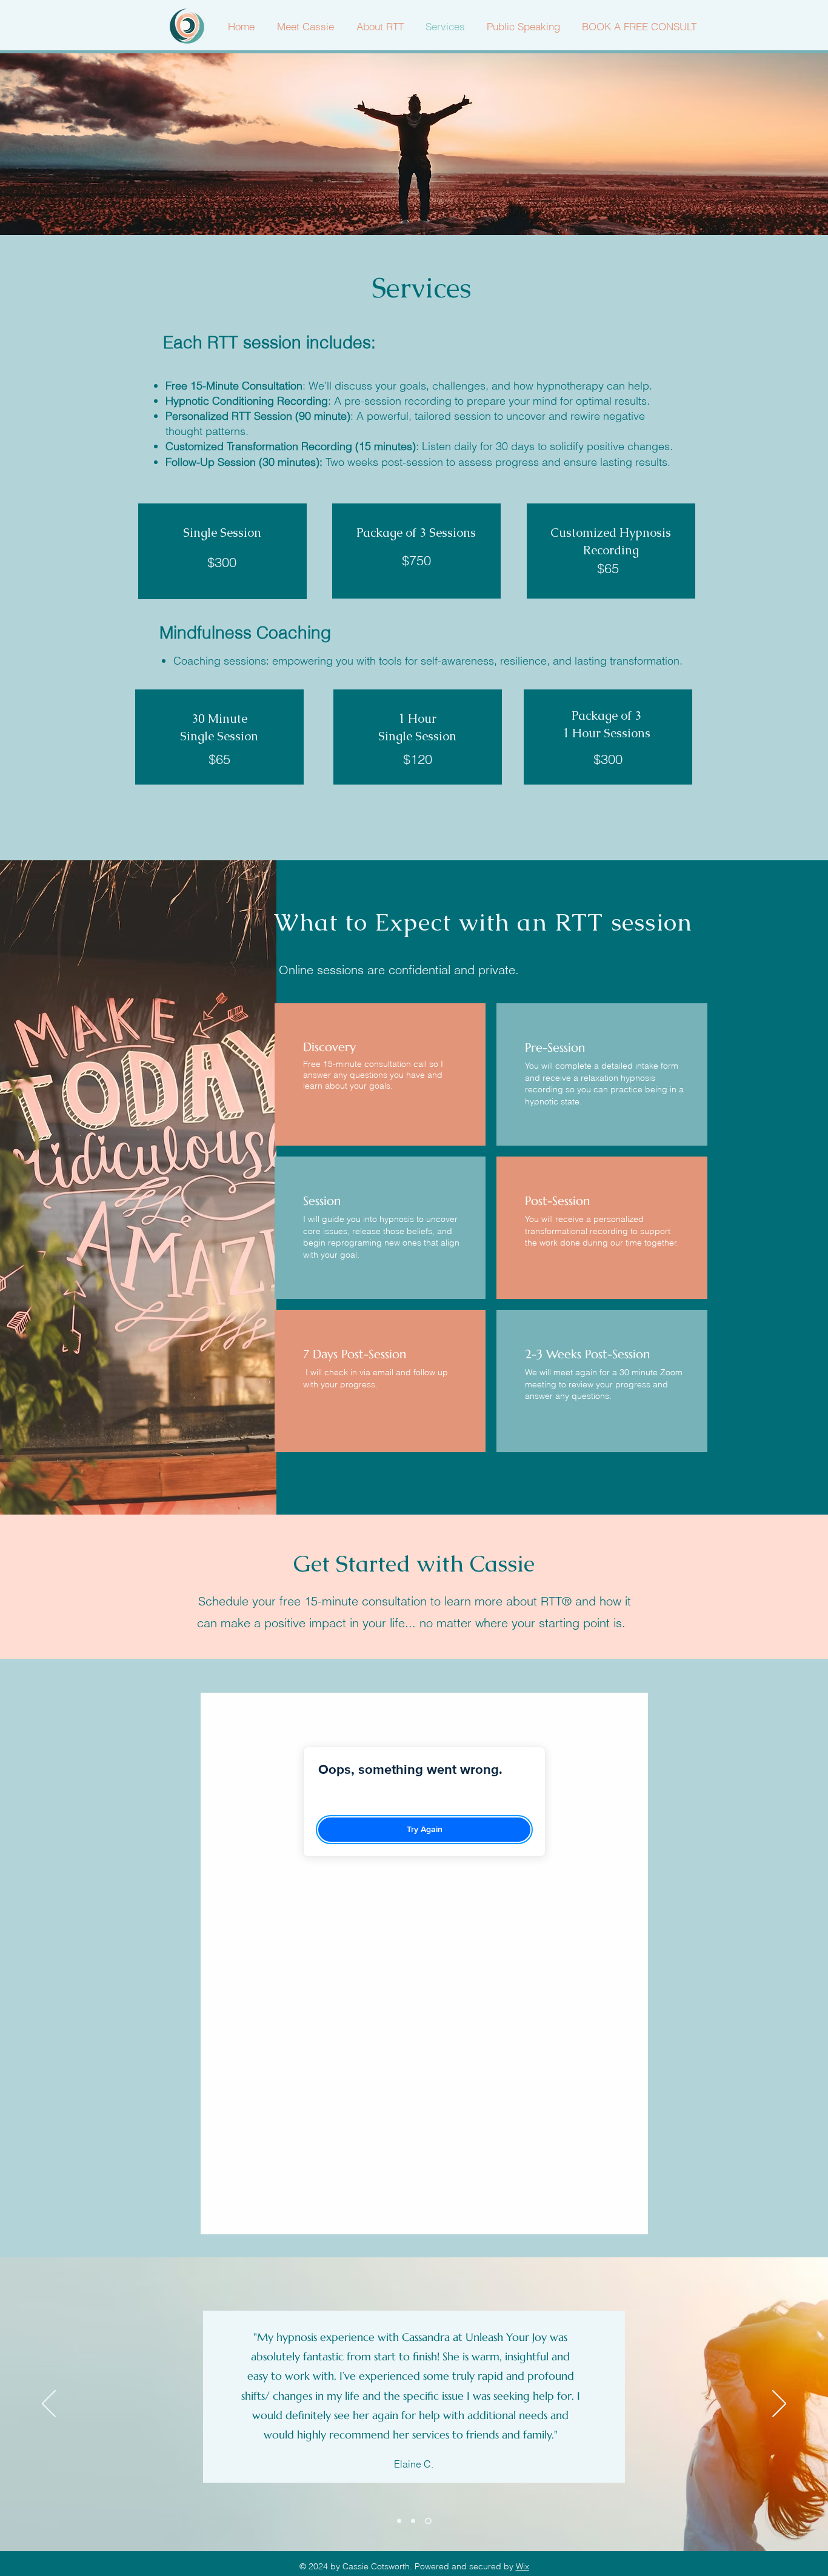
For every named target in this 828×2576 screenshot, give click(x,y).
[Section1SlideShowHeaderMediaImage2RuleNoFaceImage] (413, 2521)
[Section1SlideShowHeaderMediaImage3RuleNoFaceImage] (428, 2521)
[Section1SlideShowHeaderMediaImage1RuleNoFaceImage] (399, 2521)
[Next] (779, 2405)
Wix (523, 2566)
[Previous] (49, 2405)
